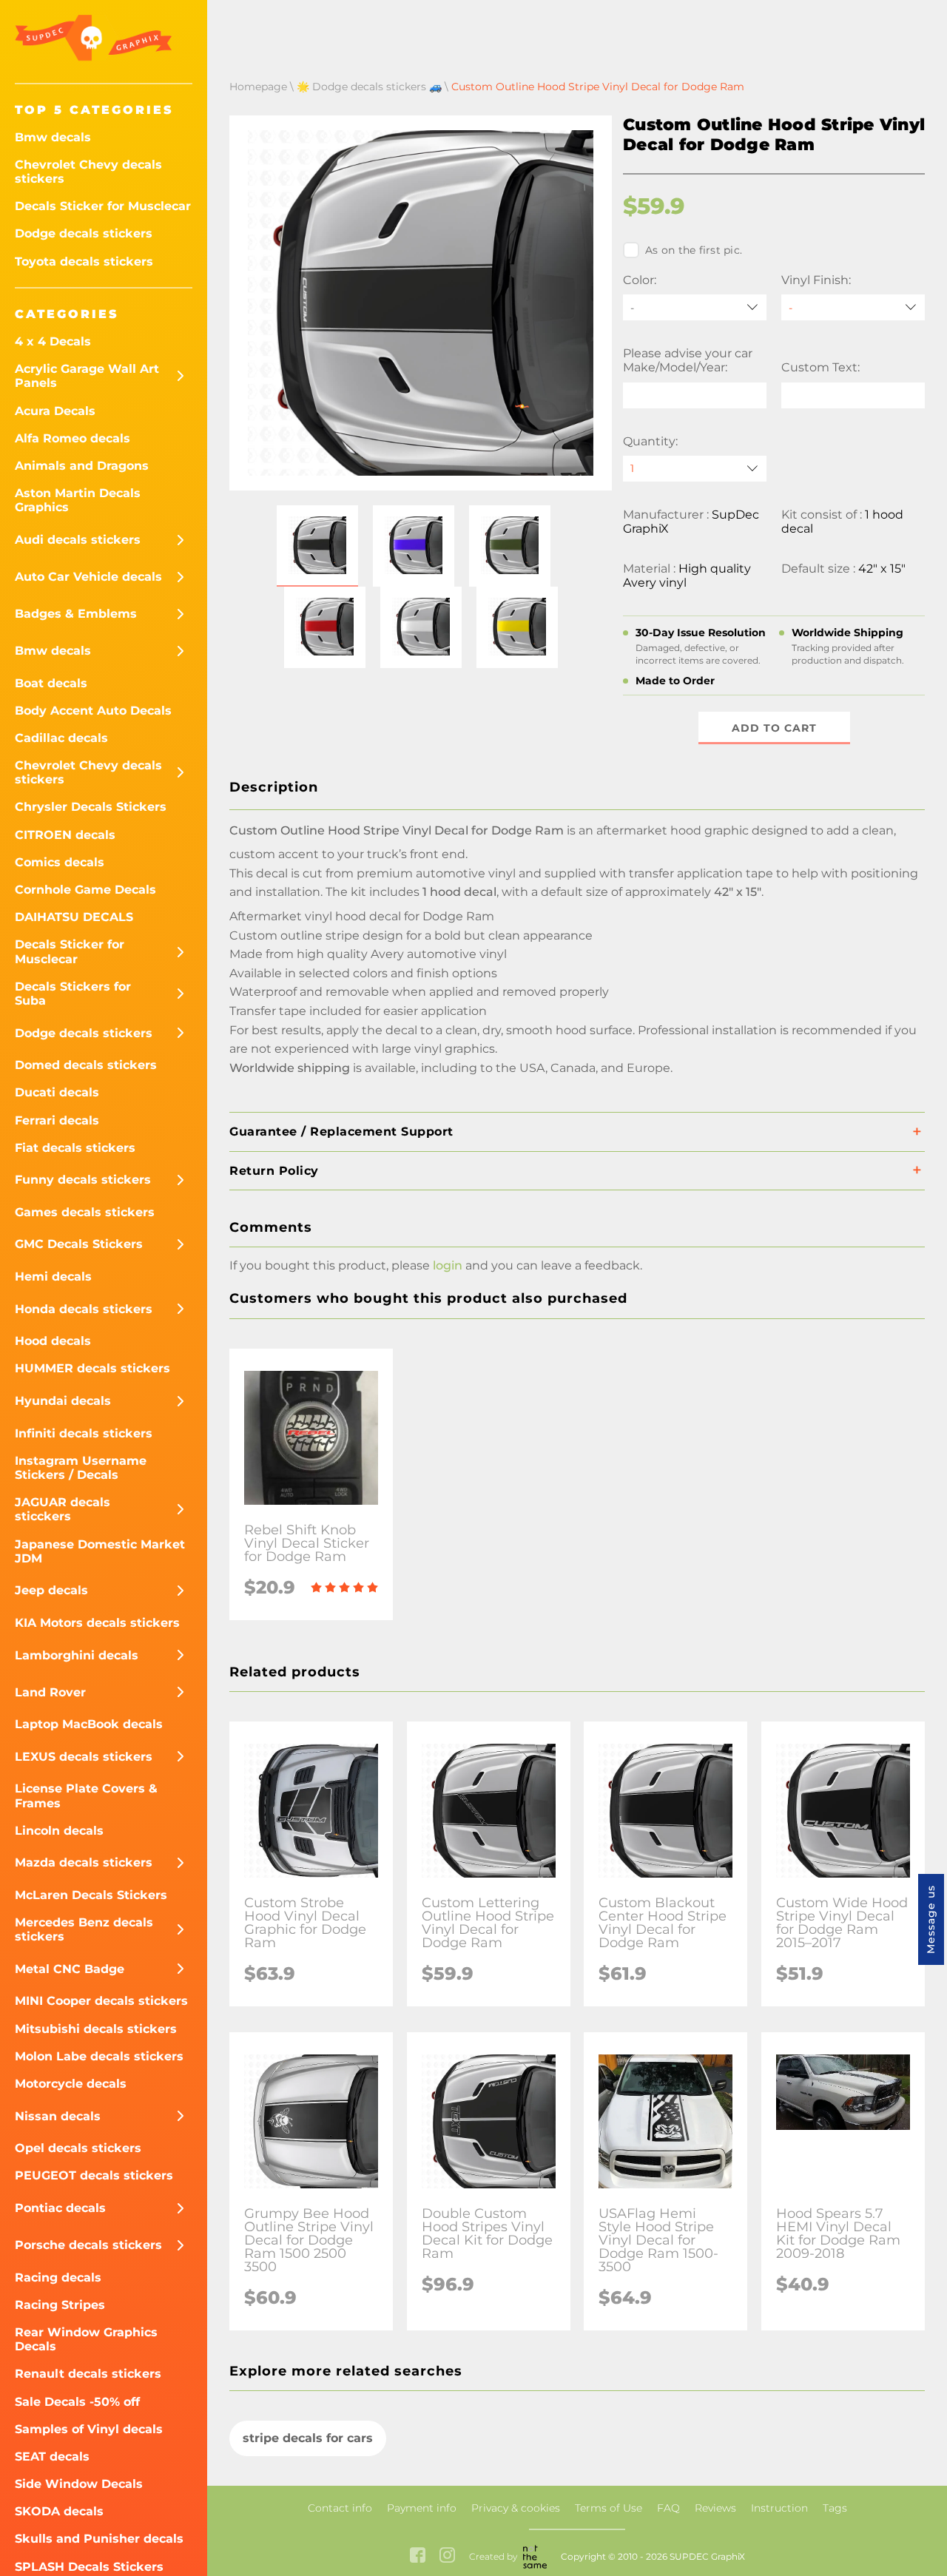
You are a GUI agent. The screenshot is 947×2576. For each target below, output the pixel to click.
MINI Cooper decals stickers (101, 2001)
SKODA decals (59, 2511)
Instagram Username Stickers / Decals (81, 1468)
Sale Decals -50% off (77, 2402)
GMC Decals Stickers (79, 1244)
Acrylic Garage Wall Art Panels (87, 376)
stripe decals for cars (308, 2438)
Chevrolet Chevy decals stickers (88, 172)
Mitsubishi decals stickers (96, 2029)
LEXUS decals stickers (84, 1757)
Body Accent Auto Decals (93, 711)
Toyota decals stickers (84, 262)
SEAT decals (52, 2457)
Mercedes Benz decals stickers (84, 1929)
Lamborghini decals (77, 1655)
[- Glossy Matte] (853, 307)
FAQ (668, 2508)
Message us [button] (931, 1919)
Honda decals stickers (84, 1309)
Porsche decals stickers (88, 2245)
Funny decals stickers (83, 1180)
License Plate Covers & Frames (86, 1796)
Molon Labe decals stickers (99, 2056)
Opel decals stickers (78, 2148)
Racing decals (58, 2277)
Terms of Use (609, 2508)
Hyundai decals (63, 1401)
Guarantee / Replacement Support (341, 1132)
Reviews (715, 2508)
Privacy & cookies (516, 2508)
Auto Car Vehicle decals (88, 577)
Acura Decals (55, 411)
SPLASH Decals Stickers (89, 2567)
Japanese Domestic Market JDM (100, 1551)
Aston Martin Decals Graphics (78, 500)
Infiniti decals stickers (84, 1433)
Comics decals (60, 862)
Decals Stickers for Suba (73, 994)
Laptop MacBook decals (89, 1724)
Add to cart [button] (774, 728)
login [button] (448, 1265)
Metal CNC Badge (70, 1969)
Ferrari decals (57, 1120)
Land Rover (50, 1692)
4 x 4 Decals (53, 341)
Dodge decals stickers (84, 233)
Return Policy (274, 1171)
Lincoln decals (59, 1831)
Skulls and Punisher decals (99, 2539)
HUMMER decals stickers (92, 1368)
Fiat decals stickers (75, 1148)
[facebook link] (418, 2556)
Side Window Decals (79, 2484)
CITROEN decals (65, 835)
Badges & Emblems (76, 614)
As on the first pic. (694, 250)
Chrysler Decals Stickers (91, 807)
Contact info (340, 2508)
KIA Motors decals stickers (97, 1623)
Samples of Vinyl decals (89, 2429)
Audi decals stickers (78, 540)
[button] (317, 546)
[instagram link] (447, 2556)
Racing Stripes (60, 2305)
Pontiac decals (60, 2208)
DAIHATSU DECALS (74, 917)
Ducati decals (57, 1092)
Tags (835, 2508)
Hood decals (53, 1341)
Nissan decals (58, 2116)
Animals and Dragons (82, 466)
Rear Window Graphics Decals (86, 2339)
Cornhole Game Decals (85, 890)
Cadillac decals (61, 738)
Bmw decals (53, 137)
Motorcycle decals (71, 2084)
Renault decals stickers (88, 2374)
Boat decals (51, 683)
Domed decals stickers (86, 1065)
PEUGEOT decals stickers (94, 2175)
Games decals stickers (85, 1212)
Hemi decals (53, 1277)
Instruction (779, 2508)
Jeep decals (51, 1590)
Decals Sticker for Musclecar (103, 206)
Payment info (422, 2508)
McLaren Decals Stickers (91, 1895)
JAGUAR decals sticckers (63, 1509)
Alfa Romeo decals (73, 438)
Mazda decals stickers (84, 1862)
